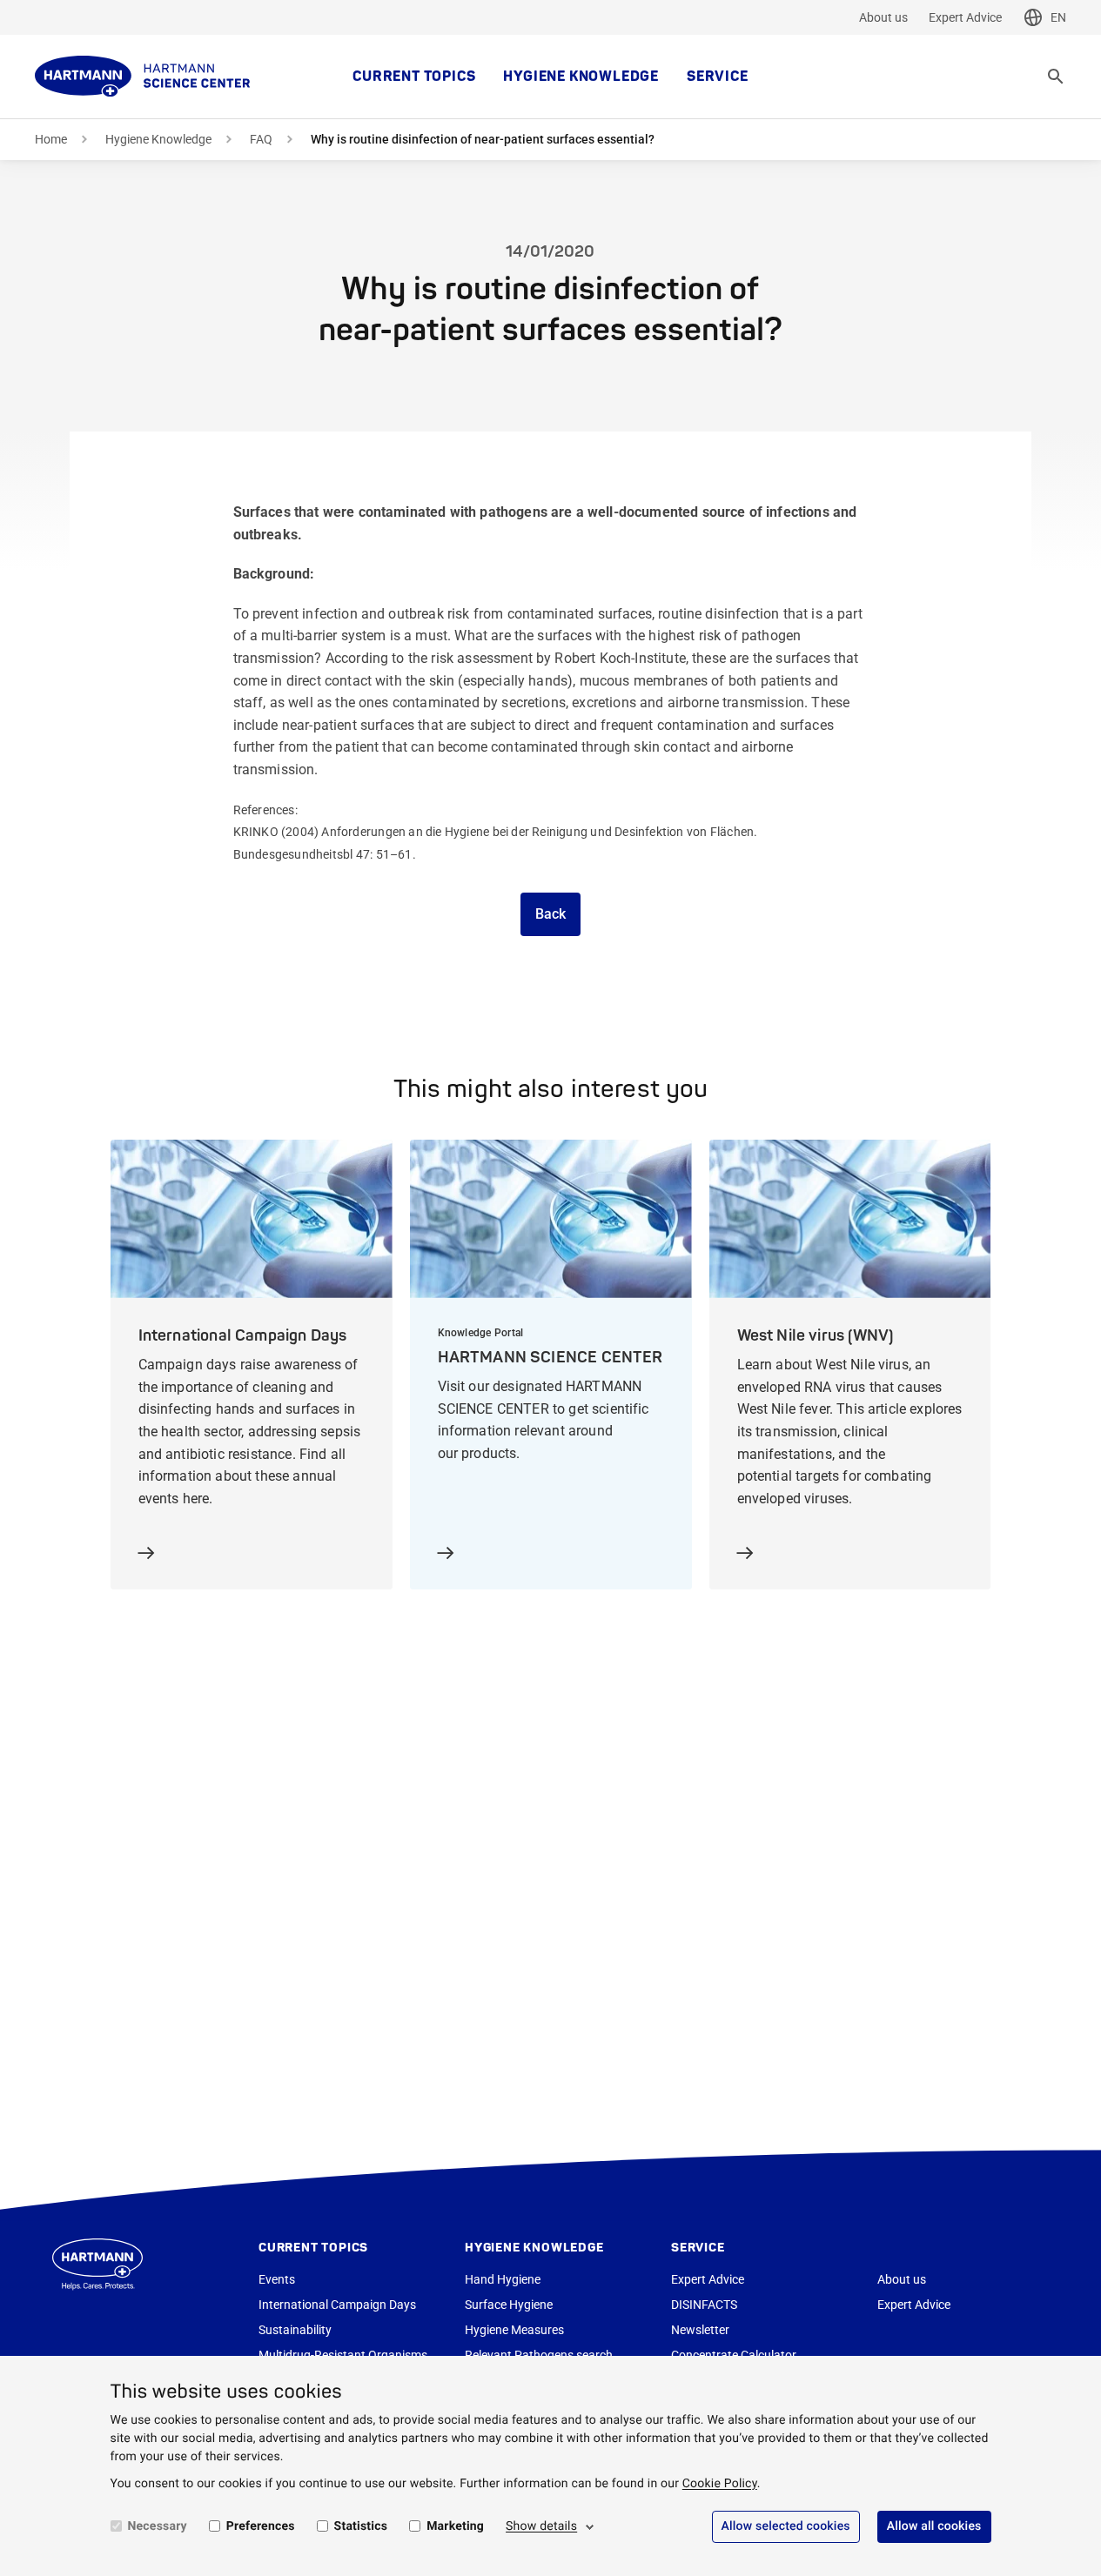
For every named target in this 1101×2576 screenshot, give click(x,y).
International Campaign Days (337, 2305)
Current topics (414, 77)
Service (718, 77)
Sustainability (295, 2330)
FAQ (261, 139)
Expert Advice (965, 17)
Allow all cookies (934, 2526)
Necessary (158, 2526)
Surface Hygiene (509, 2305)
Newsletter (700, 2330)
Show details (541, 2526)
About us (883, 17)
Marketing (455, 2526)
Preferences (261, 2526)
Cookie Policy (720, 2484)
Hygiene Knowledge (581, 77)
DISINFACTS (704, 2305)
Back (551, 914)
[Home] (143, 77)
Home (51, 139)
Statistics (361, 2526)
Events (277, 2279)
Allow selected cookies (786, 2526)
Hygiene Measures (514, 2330)
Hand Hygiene (503, 2279)
